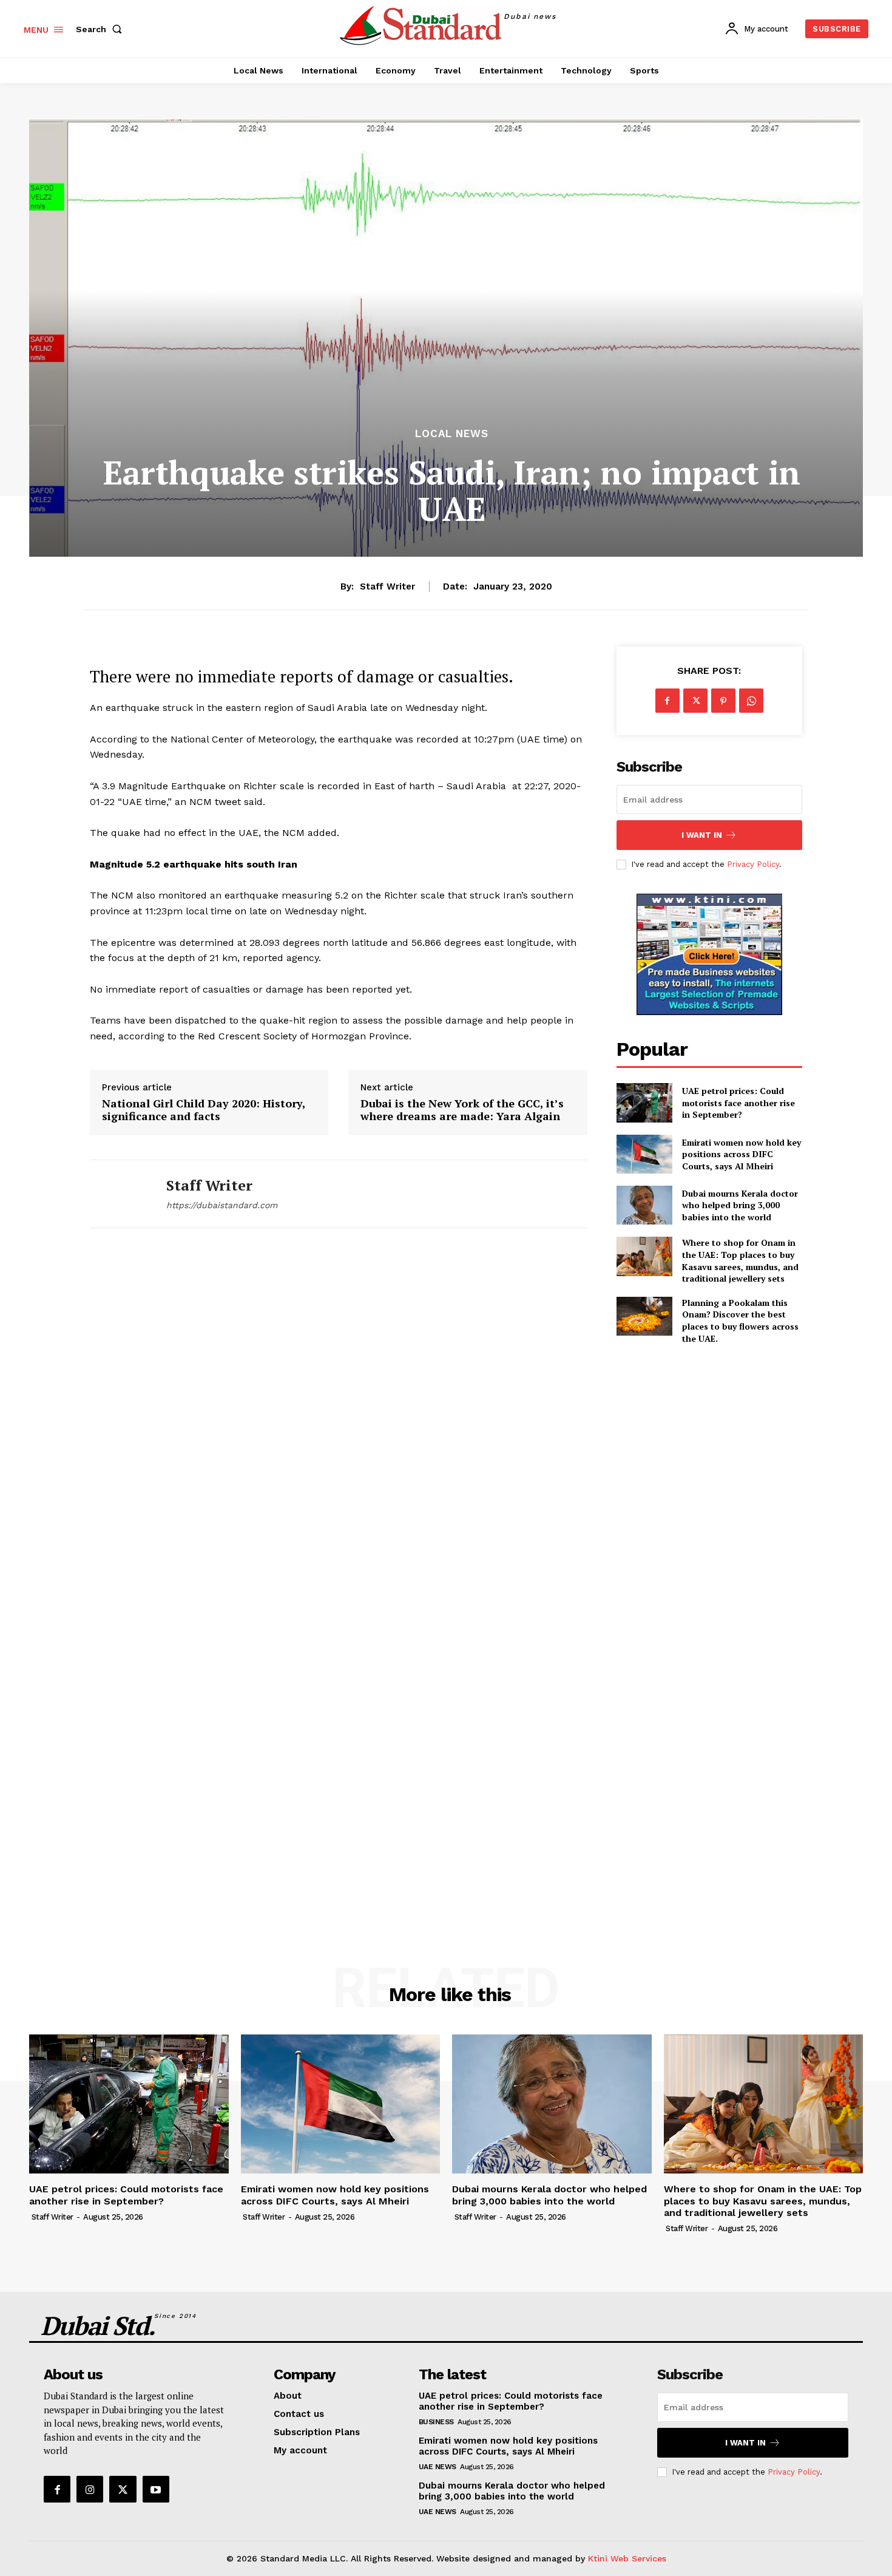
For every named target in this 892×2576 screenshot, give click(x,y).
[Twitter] (695, 701)
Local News (452, 434)
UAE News (438, 2467)
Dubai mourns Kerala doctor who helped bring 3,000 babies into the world (740, 1205)
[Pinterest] (723, 701)
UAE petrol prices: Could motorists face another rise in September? (738, 1103)
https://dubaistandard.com (222, 1205)
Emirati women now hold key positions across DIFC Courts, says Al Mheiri (742, 1154)
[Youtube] (156, 2489)
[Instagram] (90, 2489)
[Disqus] (339, 1417)
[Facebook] (667, 701)
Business (436, 2422)
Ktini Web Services (627, 2558)
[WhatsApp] (751, 701)
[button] (101, 29)
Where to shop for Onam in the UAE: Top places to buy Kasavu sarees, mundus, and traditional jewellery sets (740, 1260)
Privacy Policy (753, 864)
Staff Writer (387, 586)
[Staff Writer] (119, 1194)
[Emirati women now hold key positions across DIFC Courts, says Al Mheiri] (644, 1154)
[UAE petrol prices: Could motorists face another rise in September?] (644, 1103)
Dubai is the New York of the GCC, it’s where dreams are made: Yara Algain (462, 1110)
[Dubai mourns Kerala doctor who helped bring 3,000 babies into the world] (644, 1205)
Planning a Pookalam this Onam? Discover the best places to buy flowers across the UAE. (740, 1320)
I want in (702, 835)
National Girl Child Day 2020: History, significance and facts (204, 1110)
